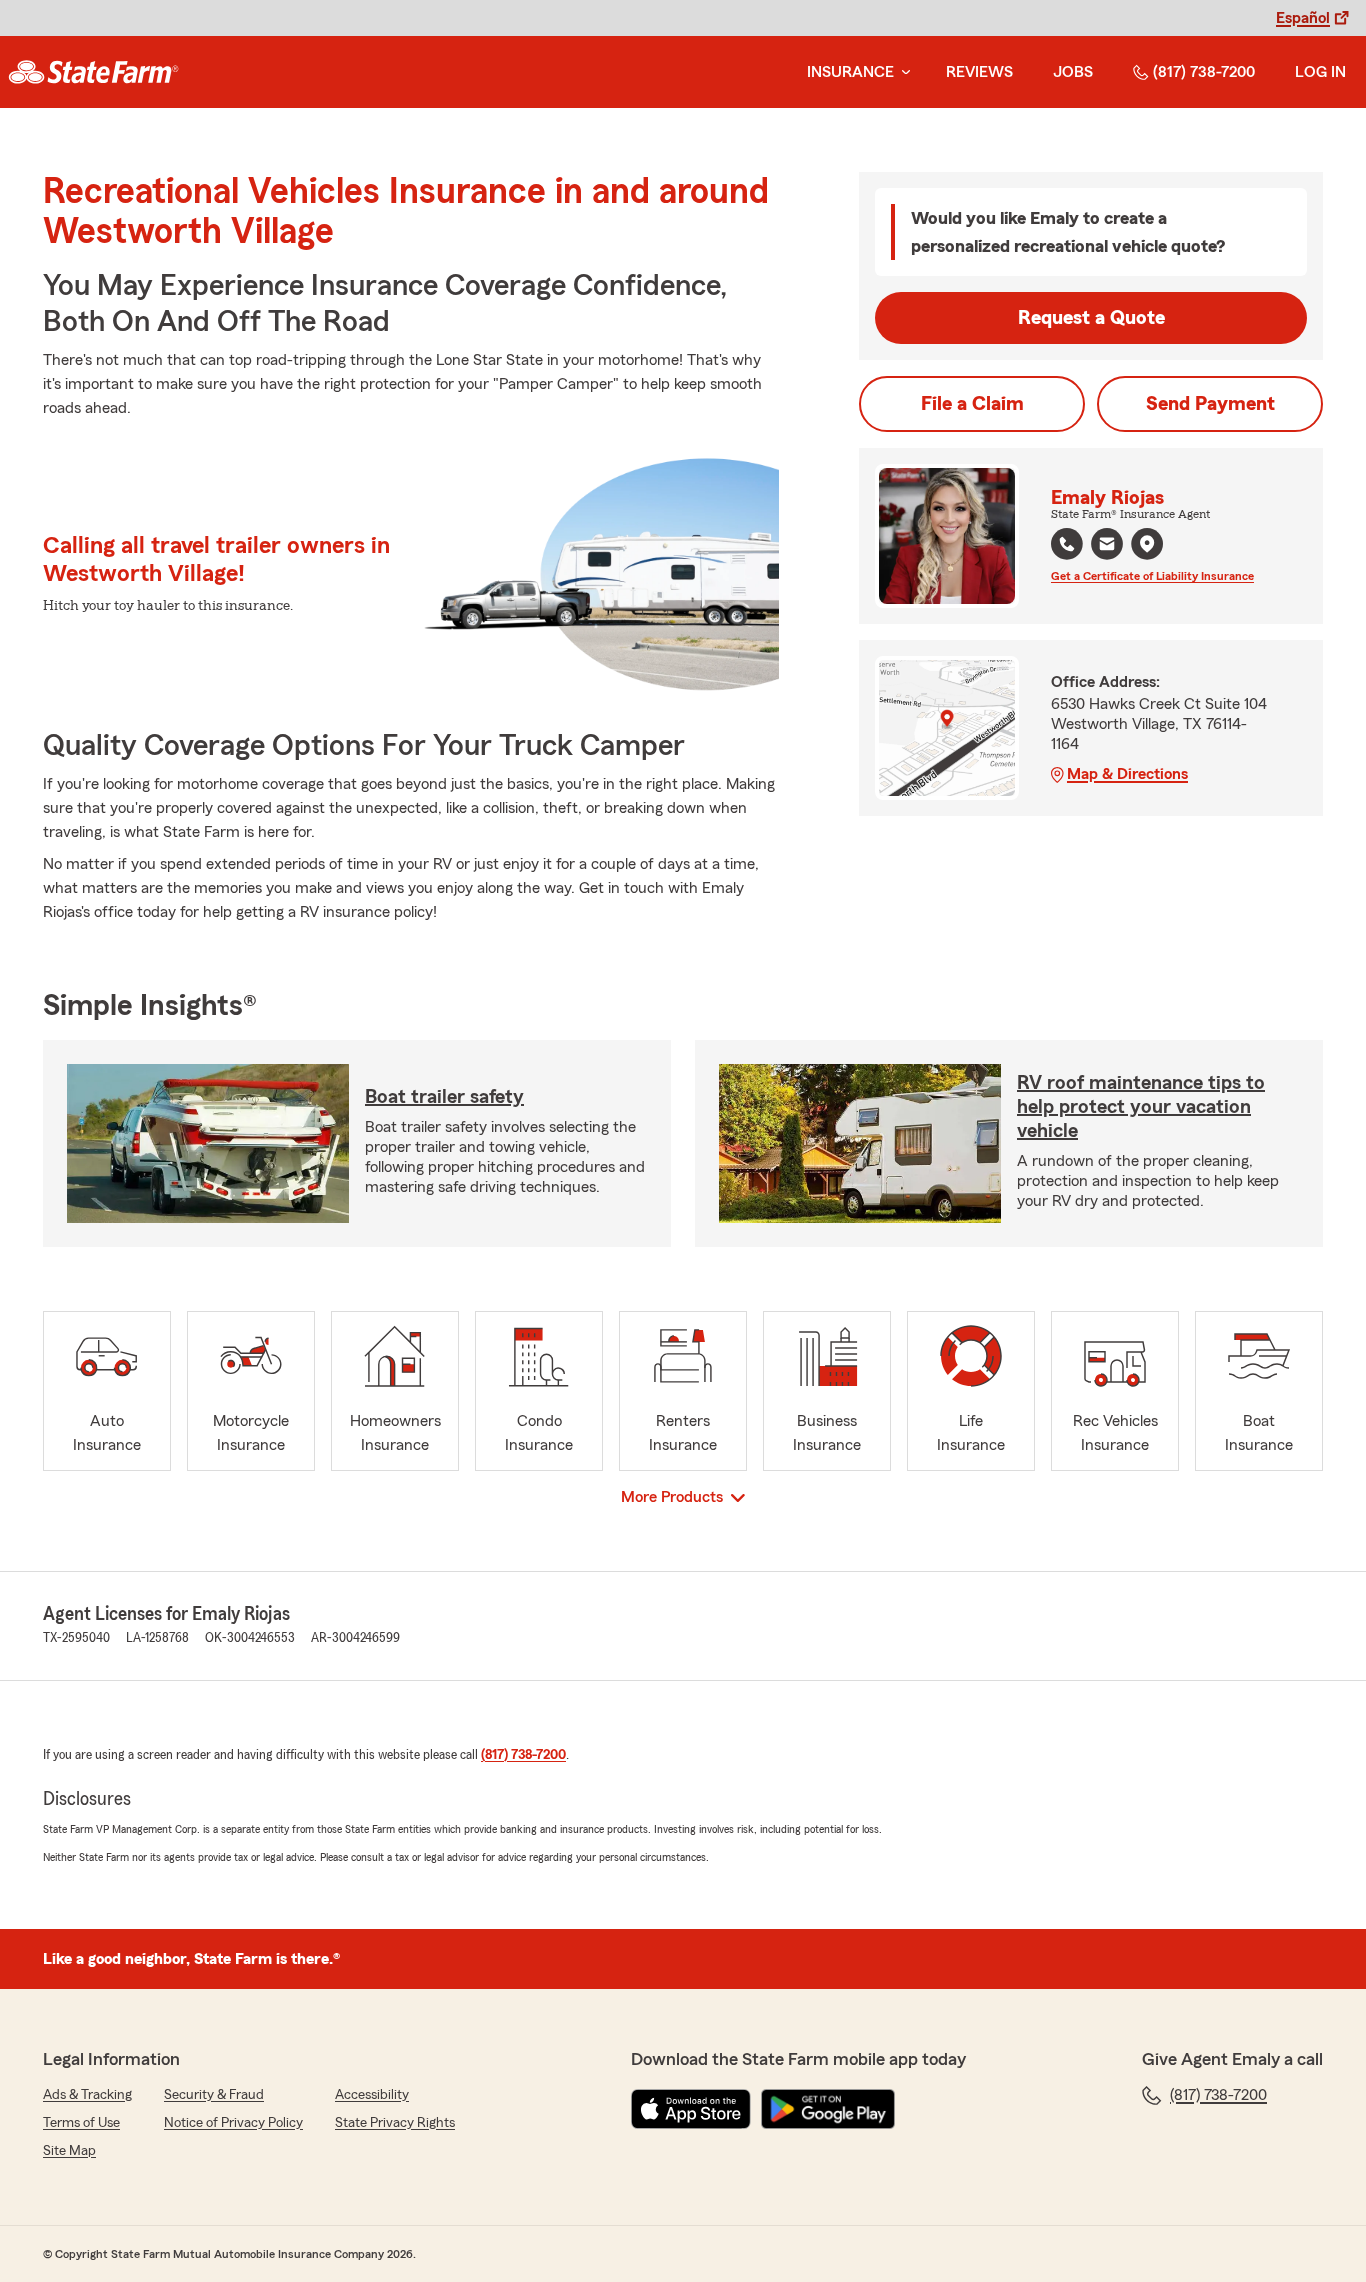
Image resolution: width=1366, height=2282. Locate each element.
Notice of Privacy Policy (233, 2123)
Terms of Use (81, 2123)
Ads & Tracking (87, 2095)
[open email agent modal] (1107, 546)
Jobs (1073, 72)
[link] (93, 72)
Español (1303, 18)
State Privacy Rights (395, 2123)
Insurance (850, 72)
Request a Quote (1091, 318)
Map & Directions (1127, 774)
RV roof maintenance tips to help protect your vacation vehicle (1141, 1107)
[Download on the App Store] (691, 2109)
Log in (1320, 72)
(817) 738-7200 (1204, 72)
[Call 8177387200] (1067, 544)
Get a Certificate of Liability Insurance (1152, 576)
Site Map (69, 2151)
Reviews (979, 72)
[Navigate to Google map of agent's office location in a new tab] (1147, 544)
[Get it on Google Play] (828, 2109)
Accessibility (372, 2095)
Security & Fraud (214, 2095)
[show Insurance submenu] (902, 72)
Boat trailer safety (444, 1097)
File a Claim (972, 404)
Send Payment (1210, 404)
